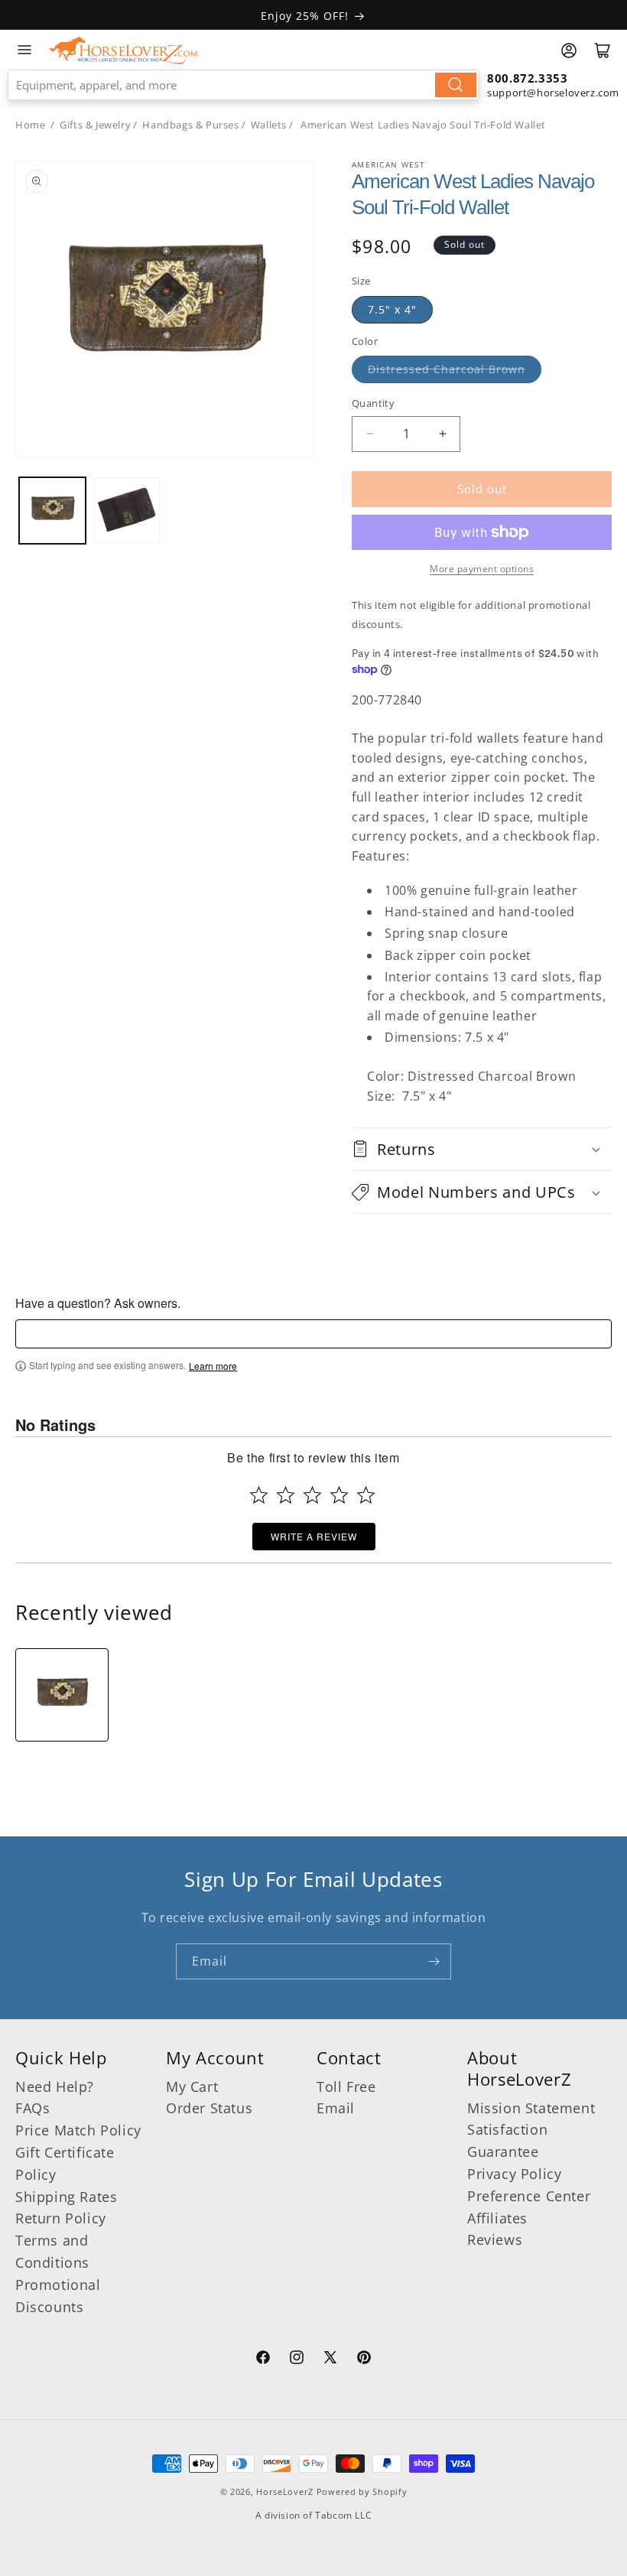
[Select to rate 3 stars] (312, 1495)
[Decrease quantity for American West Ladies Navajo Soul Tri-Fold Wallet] (370, 434)
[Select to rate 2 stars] (286, 1495)
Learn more (213, 1366)
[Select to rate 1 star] (259, 1495)
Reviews (495, 2239)
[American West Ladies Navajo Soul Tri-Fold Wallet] (62, 1695)
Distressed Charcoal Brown (447, 369)
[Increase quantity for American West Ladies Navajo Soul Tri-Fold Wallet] (442, 434)
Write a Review (314, 1536)
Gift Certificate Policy (65, 2163)
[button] (482, 1149)
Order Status (209, 2108)
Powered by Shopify (362, 2491)
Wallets (269, 125)
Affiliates (497, 2218)
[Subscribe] (434, 1961)
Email (336, 2108)
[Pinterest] (364, 2360)
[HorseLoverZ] (123, 50)
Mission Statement (531, 2108)
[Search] (456, 85)
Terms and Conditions (52, 2251)
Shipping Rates (66, 2197)
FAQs (32, 2108)
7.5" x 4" (392, 309)
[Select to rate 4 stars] (339, 1495)
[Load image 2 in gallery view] (127, 511)
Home (30, 125)
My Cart (192, 2086)
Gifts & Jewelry (95, 125)
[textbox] (313, 1334)
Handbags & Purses (190, 125)
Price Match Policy (78, 2130)
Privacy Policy (514, 2174)
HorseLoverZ (285, 2491)
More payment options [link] (482, 569)
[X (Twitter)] (330, 2360)
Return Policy (61, 2218)
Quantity (373, 403)
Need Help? (55, 2086)
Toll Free (346, 2086)
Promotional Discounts (58, 2296)
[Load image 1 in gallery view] (52, 511)
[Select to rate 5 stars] (366, 1495)
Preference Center (529, 2196)
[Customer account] (569, 50)
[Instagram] (297, 2360)
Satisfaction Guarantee (507, 2140)
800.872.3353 (527, 78)
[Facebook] (263, 2360)
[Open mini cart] (603, 50)
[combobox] (244, 85)
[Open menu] (24, 50)
